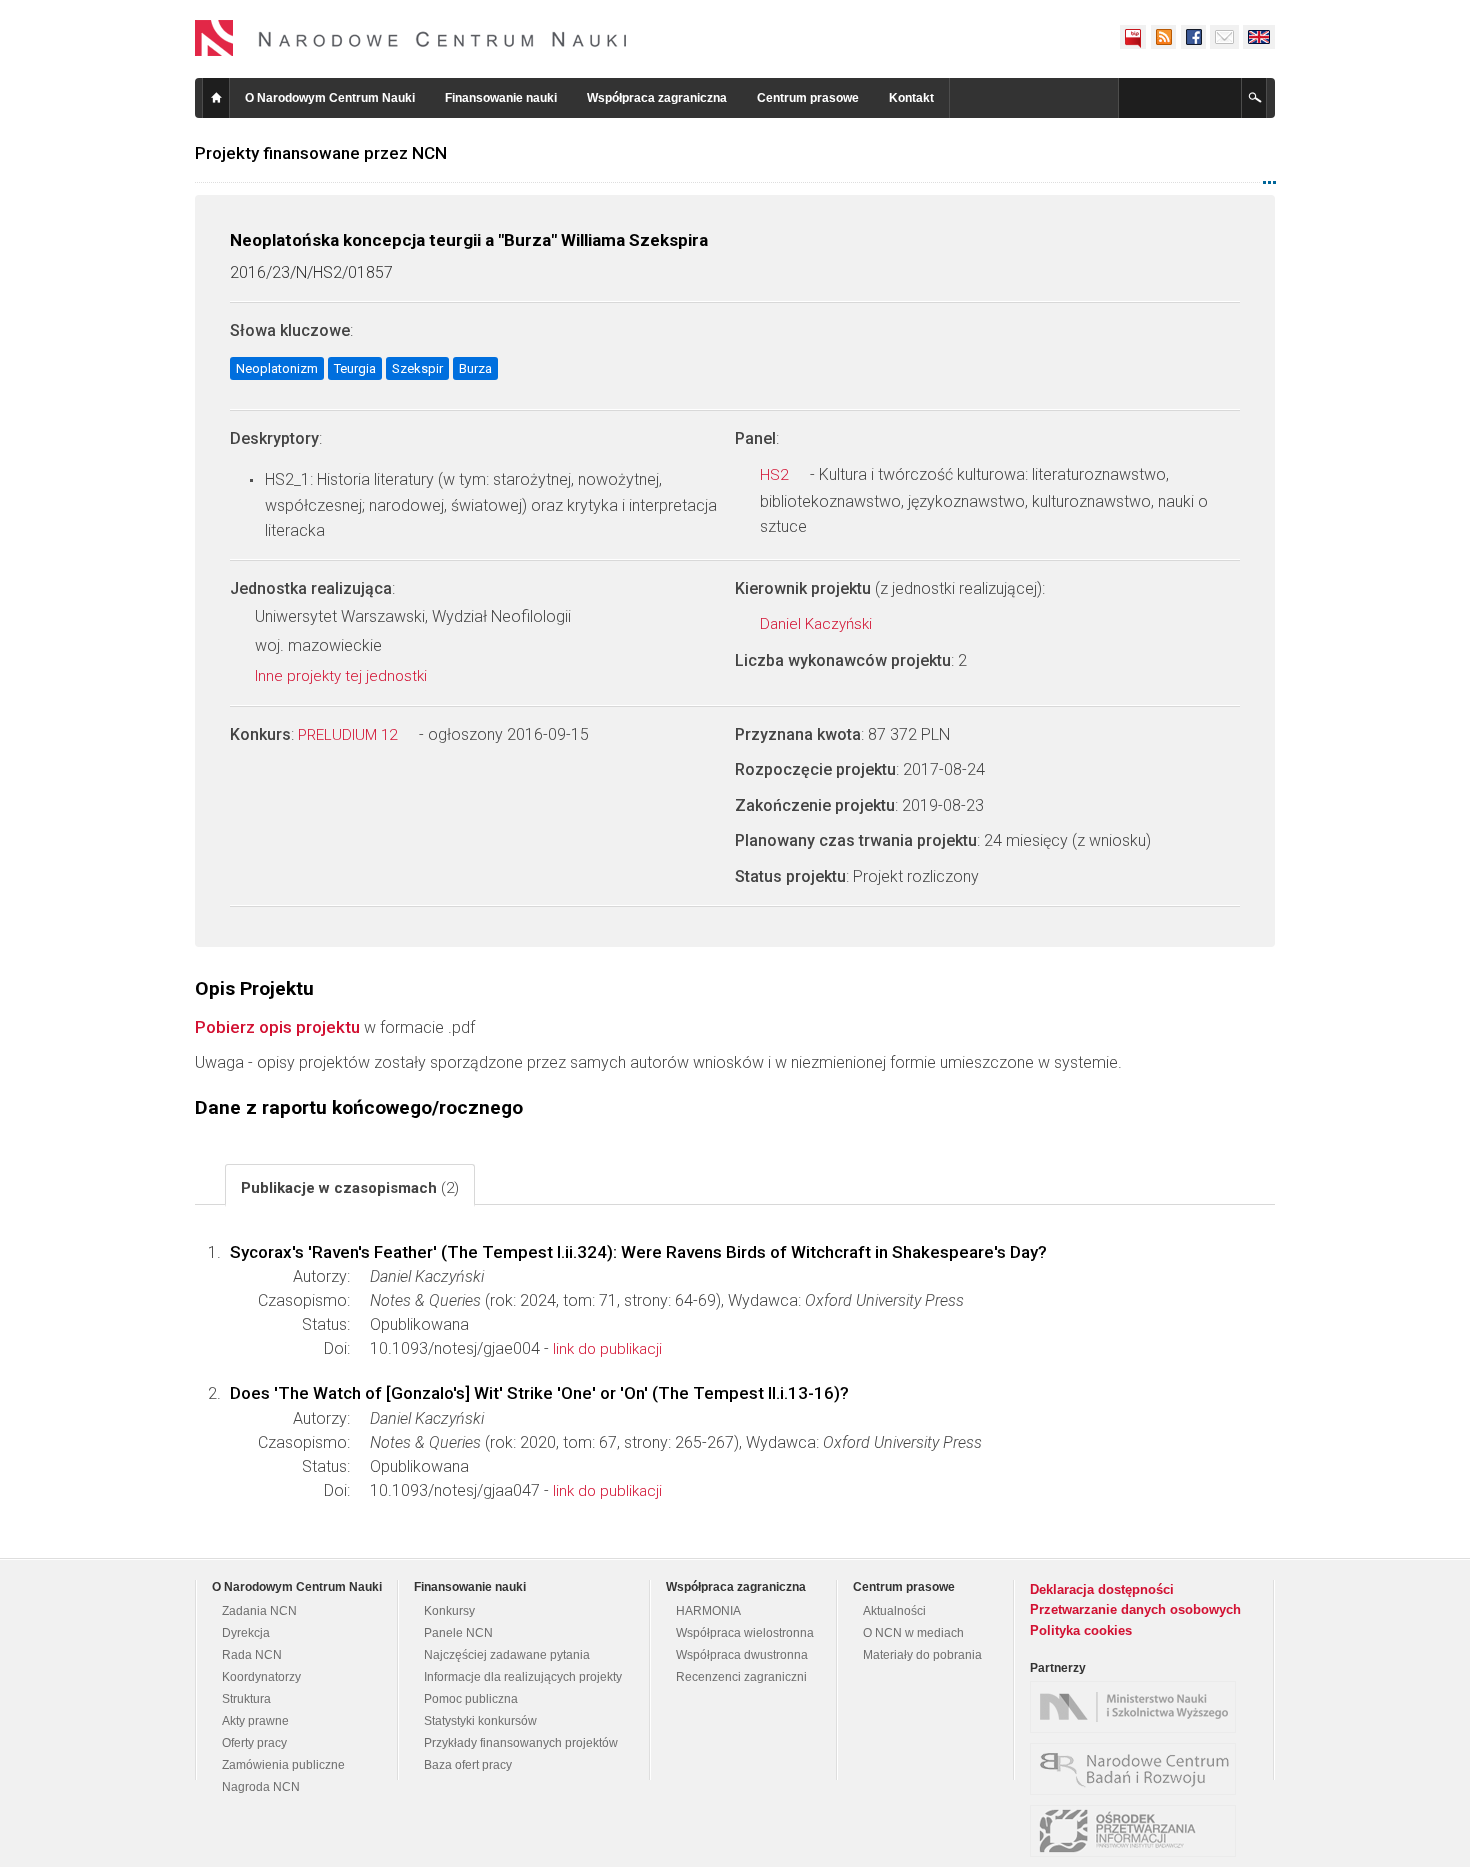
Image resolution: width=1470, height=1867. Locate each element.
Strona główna (216, 98)
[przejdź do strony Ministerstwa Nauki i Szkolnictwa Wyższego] (1138, 1707)
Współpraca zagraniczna (657, 98)
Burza (475, 368)
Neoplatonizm (277, 368)
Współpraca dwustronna (742, 1655)
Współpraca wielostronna (745, 1633)
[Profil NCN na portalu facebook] (1193, 37)
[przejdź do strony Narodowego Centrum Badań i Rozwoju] (1138, 1769)
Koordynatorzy (261, 1677)
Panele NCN (458, 1633)
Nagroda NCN (261, 1787)
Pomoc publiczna (471, 1699)
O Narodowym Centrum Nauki (330, 98)
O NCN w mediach (913, 1633)
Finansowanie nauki (501, 98)
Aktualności (894, 1611)
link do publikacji (607, 1349)
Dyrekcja (246, 1633)
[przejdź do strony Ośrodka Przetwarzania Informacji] (1138, 1831)
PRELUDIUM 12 (349, 735)
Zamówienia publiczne (283, 1765)
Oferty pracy (254, 1743)
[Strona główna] (411, 38)
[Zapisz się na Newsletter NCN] (1224, 37)
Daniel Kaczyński (818, 624)
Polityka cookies (1081, 1630)
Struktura (246, 1699)
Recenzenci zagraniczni (741, 1677)
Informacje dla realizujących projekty (523, 1677)
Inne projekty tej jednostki (343, 676)
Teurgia (355, 368)
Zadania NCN (259, 1611)
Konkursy (449, 1611)
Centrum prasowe (808, 98)
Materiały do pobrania (922, 1655)
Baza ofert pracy (468, 1765)
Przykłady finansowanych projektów (521, 1743)
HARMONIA (708, 1611)
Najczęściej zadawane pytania (507, 1655)
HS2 (776, 475)
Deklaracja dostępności (1102, 1589)
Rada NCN (252, 1655)
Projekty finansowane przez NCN (321, 153)
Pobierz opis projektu (277, 1027)
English (1259, 37)
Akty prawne (255, 1721)
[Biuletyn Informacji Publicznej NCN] (1133, 37)
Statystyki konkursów (480, 1721)
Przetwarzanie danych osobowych (1135, 1609)
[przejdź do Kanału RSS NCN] (1163, 37)
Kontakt (911, 98)
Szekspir (417, 368)
